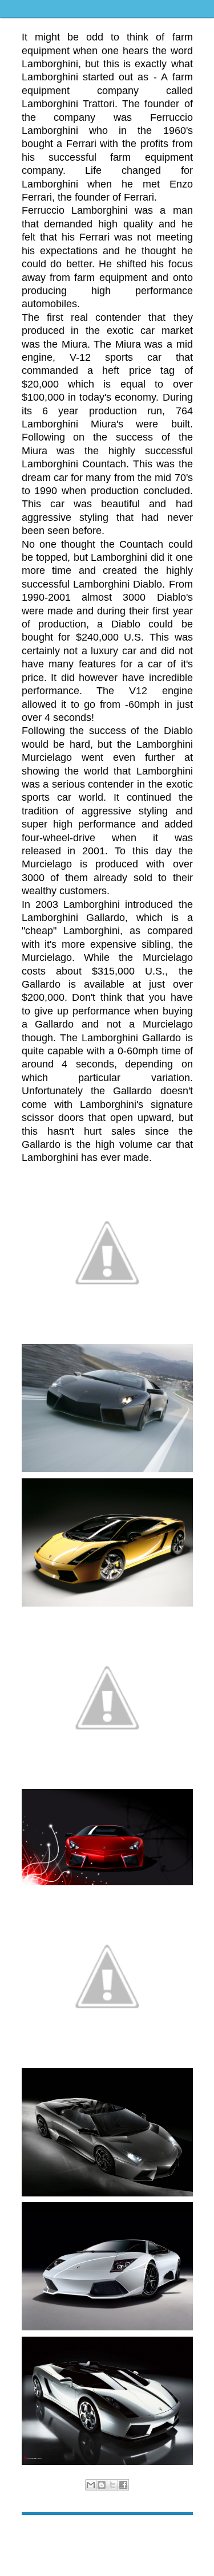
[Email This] (91, 2485)
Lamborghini (118, 2497)
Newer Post (41, 2532)
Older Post (175, 2532)
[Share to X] (112, 2485)
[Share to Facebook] (123, 2485)
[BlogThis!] (102, 2485)
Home (108, 2532)
